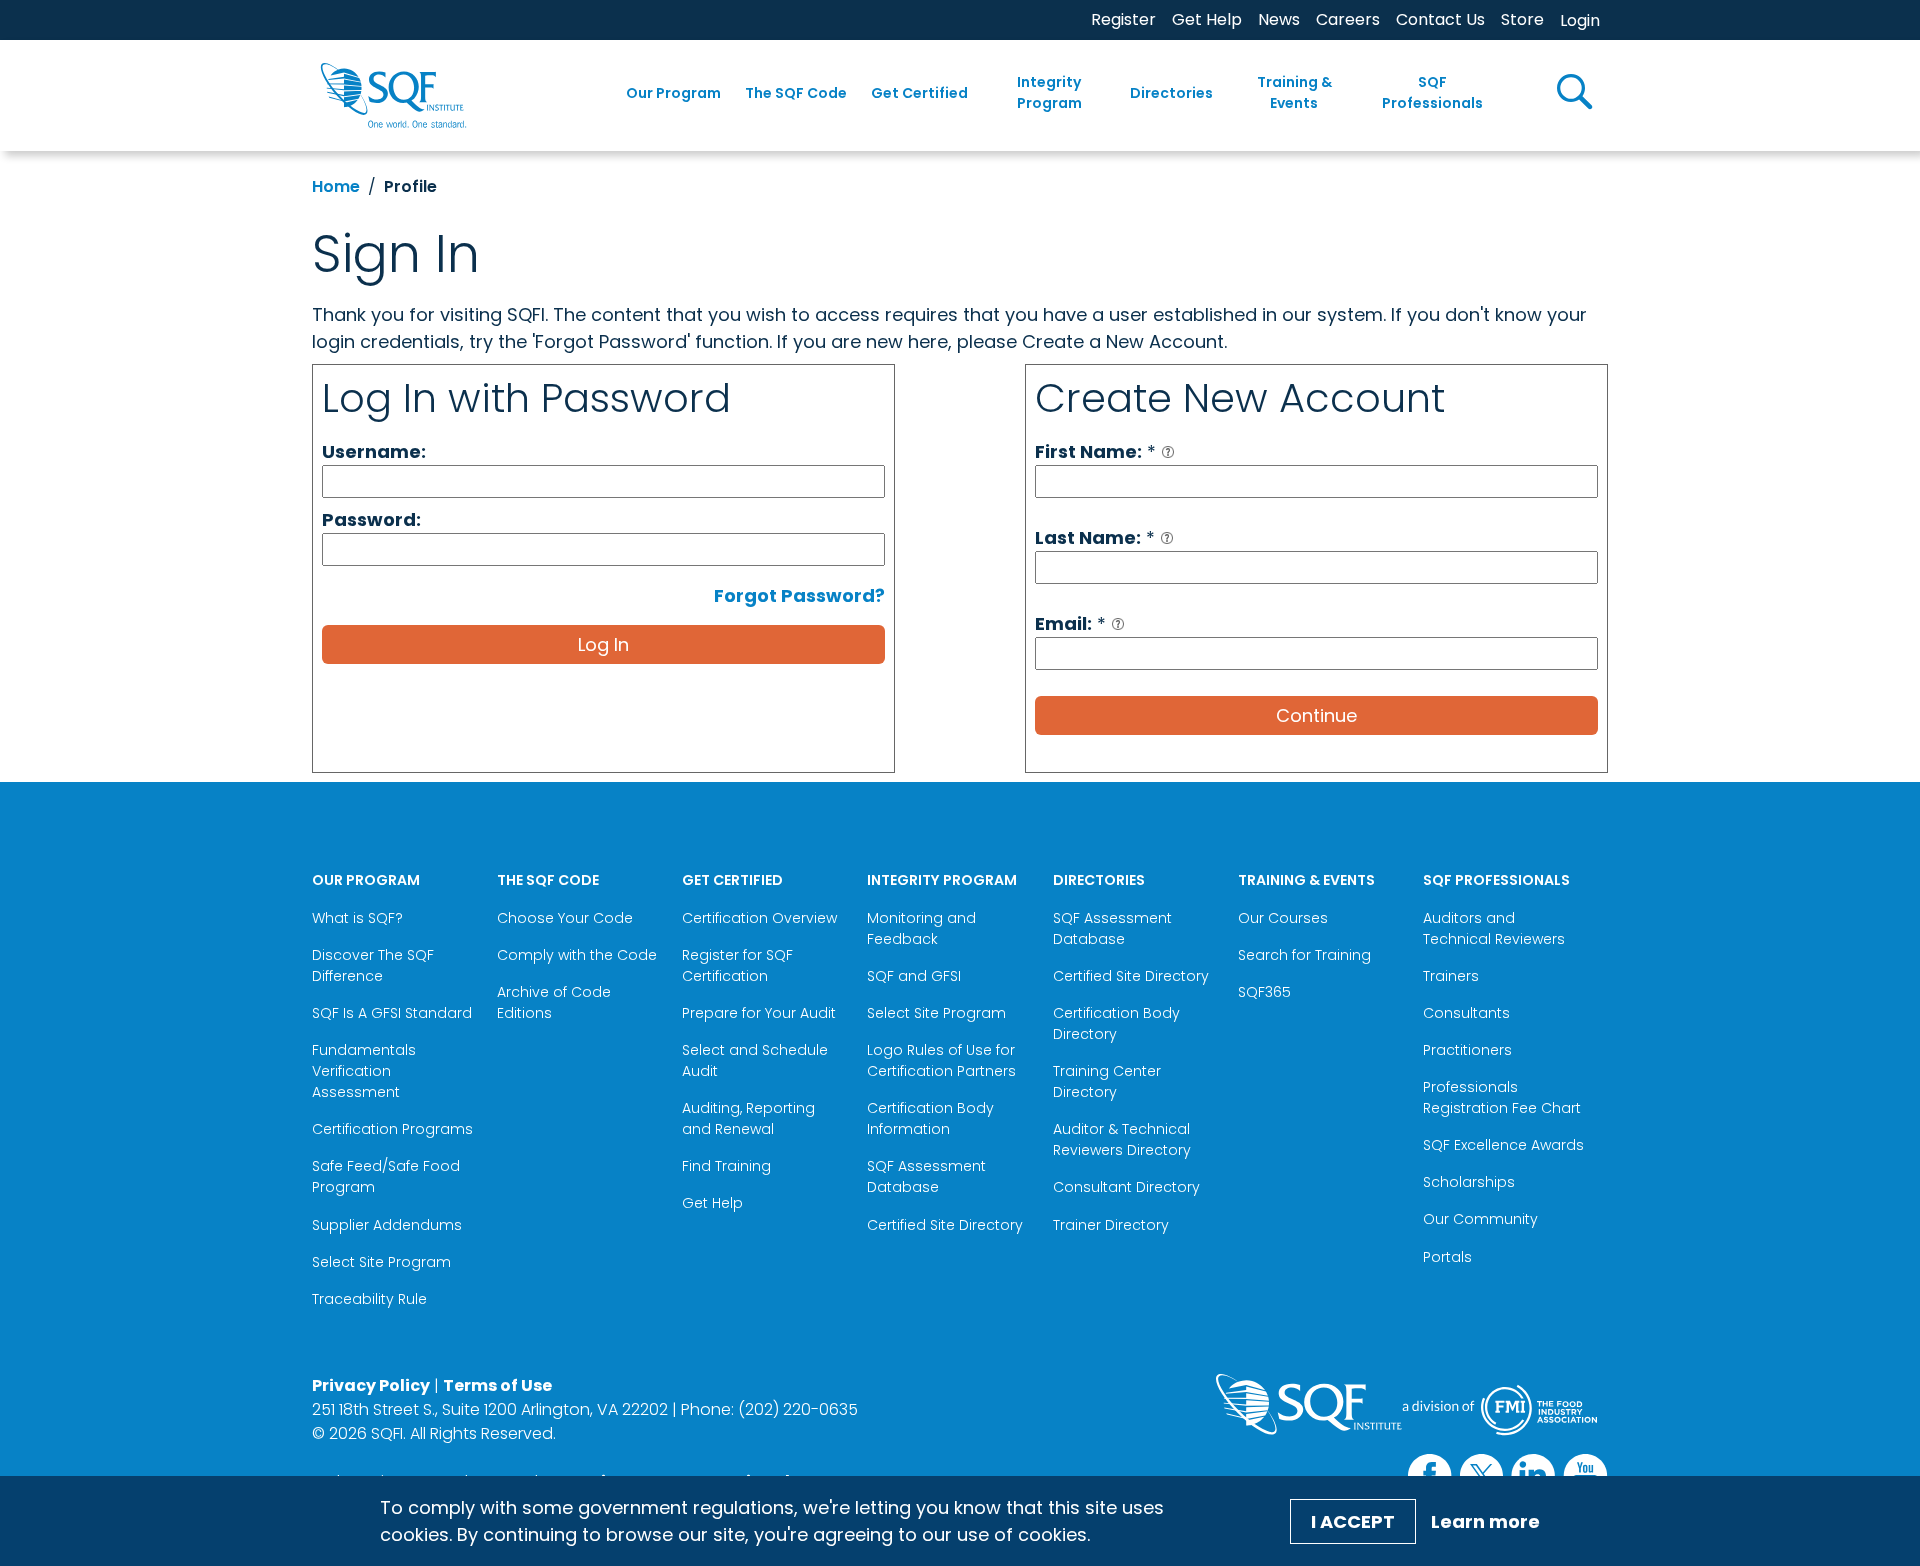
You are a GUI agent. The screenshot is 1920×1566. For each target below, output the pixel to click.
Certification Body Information (930, 1118)
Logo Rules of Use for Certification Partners (941, 1060)
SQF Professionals (1432, 92)
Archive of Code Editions (554, 1002)
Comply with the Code (577, 955)
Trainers (1451, 976)
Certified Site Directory (947, 1225)
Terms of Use (497, 1385)
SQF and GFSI (914, 976)
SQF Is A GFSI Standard (392, 1013)
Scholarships (1469, 1182)
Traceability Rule (369, 1299)
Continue (1316, 715)
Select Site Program (383, 1262)
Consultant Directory (1126, 1187)
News (1279, 19)
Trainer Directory (1111, 1225)
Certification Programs (392, 1129)
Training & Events (1294, 92)
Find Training (726, 1166)
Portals (1447, 1257)
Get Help (1207, 19)
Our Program (673, 93)
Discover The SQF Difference (373, 965)
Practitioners (1467, 1050)
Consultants (1466, 1013)
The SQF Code (796, 93)
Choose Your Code (565, 918)
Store (1522, 19)
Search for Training (1304, 955)
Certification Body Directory (1116, 1023)
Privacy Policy (371, 1385)
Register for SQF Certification (737, 965)
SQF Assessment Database (926, 1176)
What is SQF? (357, 918)
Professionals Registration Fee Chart (1502, 1097)
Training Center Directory (1107, 1081)
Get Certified (919, 93)
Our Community (1480, 1219)
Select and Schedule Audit (755, 1060)
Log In (603, 644)
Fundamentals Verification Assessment (364, 1071)
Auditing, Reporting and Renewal (748, 1118)
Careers (1348, 19)
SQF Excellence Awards (1503, 1145)
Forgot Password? (799, 595)
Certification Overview (759, 918)
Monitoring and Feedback (921, 928)
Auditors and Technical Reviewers (1494, 928)
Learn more (1485, 1521)
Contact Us (1440, 19)
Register (1123, 19)
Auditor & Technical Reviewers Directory (1124, 1139)
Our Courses (1283, 918)
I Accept (1353, 1521)
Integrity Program (1049, 92)
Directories (1171, 93)
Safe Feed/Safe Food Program (386, 1176)
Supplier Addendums (387, 1225)
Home (336, 186)
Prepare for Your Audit (759, 1013)
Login (1580, 20)
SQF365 (1264, 992)
